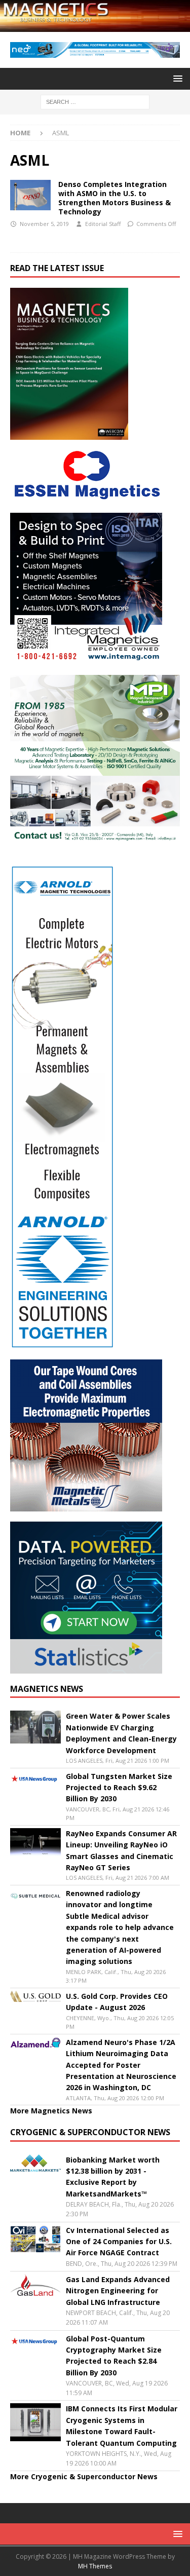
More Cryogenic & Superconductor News (84, 2476)
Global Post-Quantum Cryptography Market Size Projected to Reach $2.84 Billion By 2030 (114, 2356)
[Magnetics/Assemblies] (30, 195)
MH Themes (95, 2566)
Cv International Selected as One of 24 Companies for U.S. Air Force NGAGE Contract (119, 2242)
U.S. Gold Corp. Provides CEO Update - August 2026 (117, 2002)
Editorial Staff (103, 224)
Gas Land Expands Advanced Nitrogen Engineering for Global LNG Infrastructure (118, 2291)
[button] (176, 78)
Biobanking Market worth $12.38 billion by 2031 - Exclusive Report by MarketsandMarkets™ (113, 2177)
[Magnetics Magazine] (95, 26)
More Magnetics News (51, 2111)
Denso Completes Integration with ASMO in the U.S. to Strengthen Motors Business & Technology (115, 198)
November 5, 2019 (44, 224)
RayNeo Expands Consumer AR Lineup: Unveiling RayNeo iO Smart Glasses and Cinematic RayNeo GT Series (121, 1850)
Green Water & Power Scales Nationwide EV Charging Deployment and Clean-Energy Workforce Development (121, 1733)
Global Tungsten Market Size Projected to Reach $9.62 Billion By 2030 (119, 1788)
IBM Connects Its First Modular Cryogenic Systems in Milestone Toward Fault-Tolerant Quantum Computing (122, 2426)
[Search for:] (95, 101)
